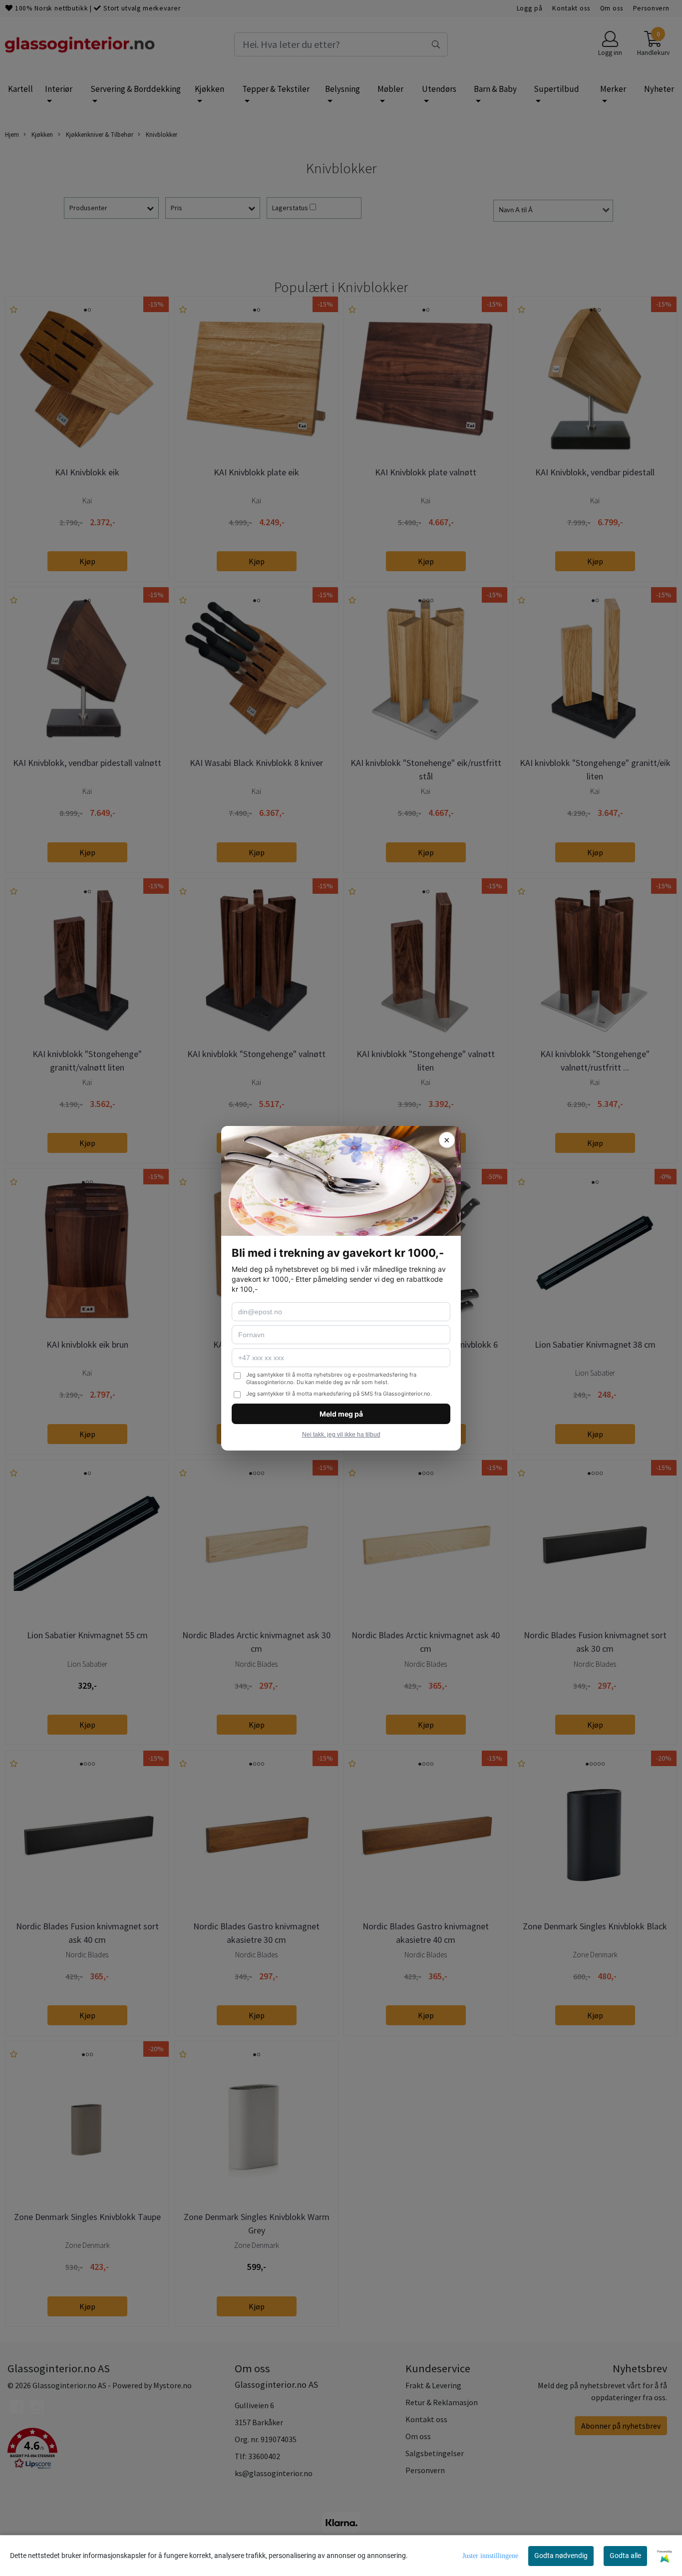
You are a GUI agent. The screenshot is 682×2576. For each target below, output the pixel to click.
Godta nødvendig (561, 2556)
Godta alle (625, 2556)
